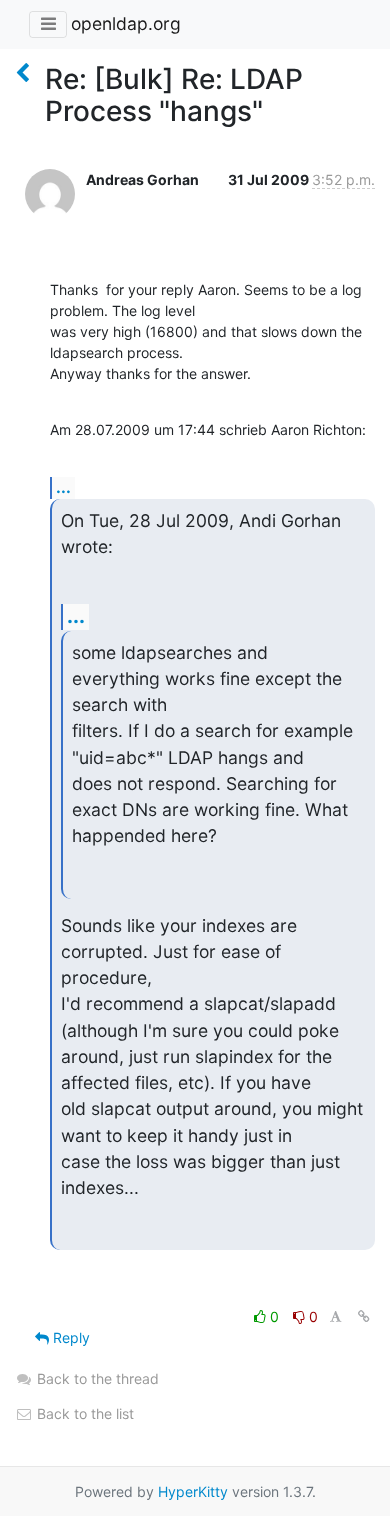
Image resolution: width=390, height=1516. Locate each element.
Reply (69, 1337)
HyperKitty (193, 1491)
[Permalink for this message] (364, 1316)
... (63, 487)
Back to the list (83, 1413)
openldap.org (126, 23)
